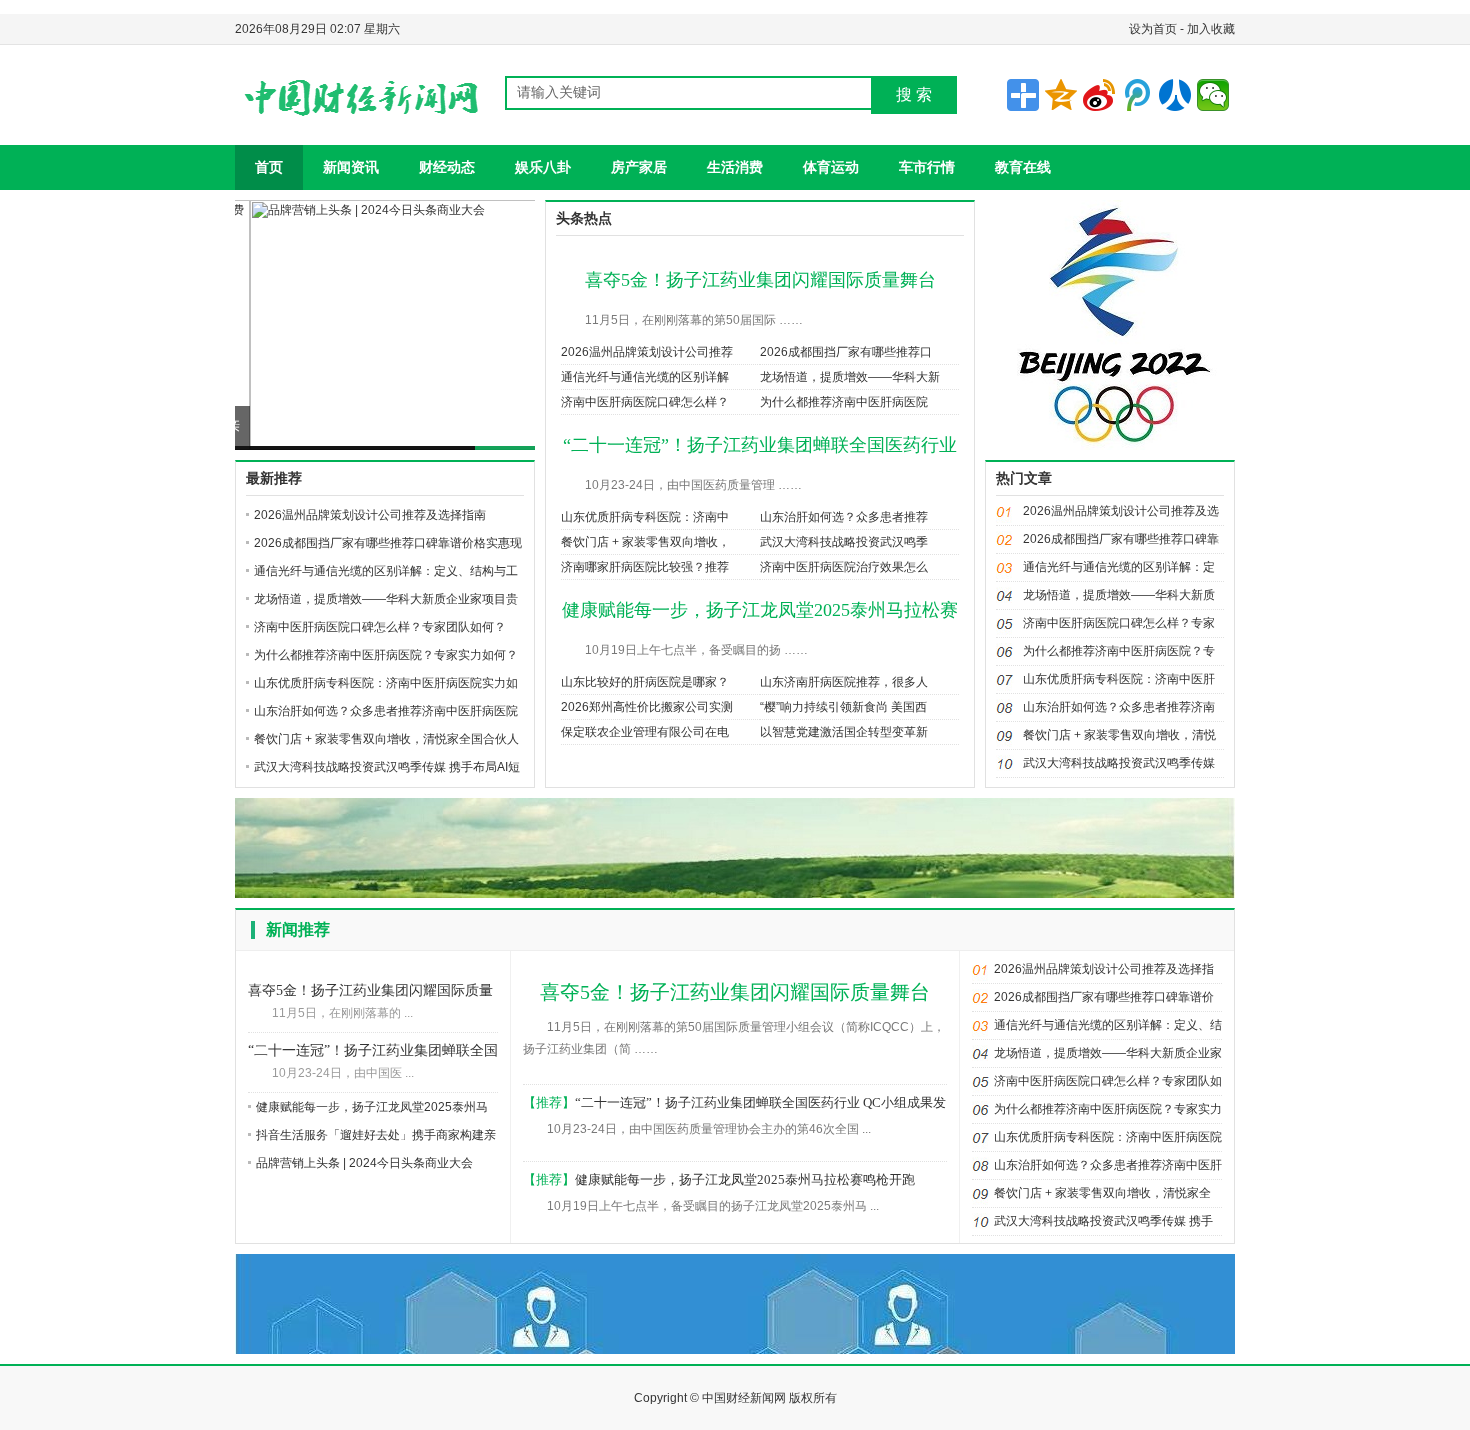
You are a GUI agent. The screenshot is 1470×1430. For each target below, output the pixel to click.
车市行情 (927, 167)
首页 (269, 167)
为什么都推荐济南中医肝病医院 (844, 402)
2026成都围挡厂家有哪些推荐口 (846, 352)
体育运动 (831, 167)
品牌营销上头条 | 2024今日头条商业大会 (372, 426)
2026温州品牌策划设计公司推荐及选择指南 (370, 515)
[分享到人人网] (1175, 95)
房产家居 (639, 167)
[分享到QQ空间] (1061, 95)
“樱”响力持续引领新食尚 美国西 (843, 707)
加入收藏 (1211, 29)
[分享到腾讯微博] (1137, 95)
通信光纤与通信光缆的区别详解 (645, 377)
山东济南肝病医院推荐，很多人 (844, 682)
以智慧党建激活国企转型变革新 (844, 732)
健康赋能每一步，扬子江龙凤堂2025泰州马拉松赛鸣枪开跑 (745, 1179)
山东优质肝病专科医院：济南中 (645, 517)
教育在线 (1023, 167)
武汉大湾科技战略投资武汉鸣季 (844, 542)
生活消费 (735, 167)
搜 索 (914, 94)
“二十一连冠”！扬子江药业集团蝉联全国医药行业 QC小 (373, 1052)
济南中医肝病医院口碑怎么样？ (645, 402)
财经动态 (447, 167)
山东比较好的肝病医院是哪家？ (645, 682)
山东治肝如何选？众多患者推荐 (844, 517)
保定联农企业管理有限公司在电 (645, 732)
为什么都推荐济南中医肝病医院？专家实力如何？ (386, 655)
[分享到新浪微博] (1099, 95)
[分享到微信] (1213, 95)
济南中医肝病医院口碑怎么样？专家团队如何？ (380, 627)
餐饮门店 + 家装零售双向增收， (645, 542)
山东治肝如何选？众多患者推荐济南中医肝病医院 (386, 711)
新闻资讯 (351, 167)
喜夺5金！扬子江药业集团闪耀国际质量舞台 (760, 280)
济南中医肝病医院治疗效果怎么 (844, 567)
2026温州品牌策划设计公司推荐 (647, 352)
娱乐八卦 (543, 167)
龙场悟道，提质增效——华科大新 (850, 377)
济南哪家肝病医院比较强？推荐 (645, 567)
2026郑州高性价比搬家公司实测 (647, 707)
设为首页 (1153, 29)
